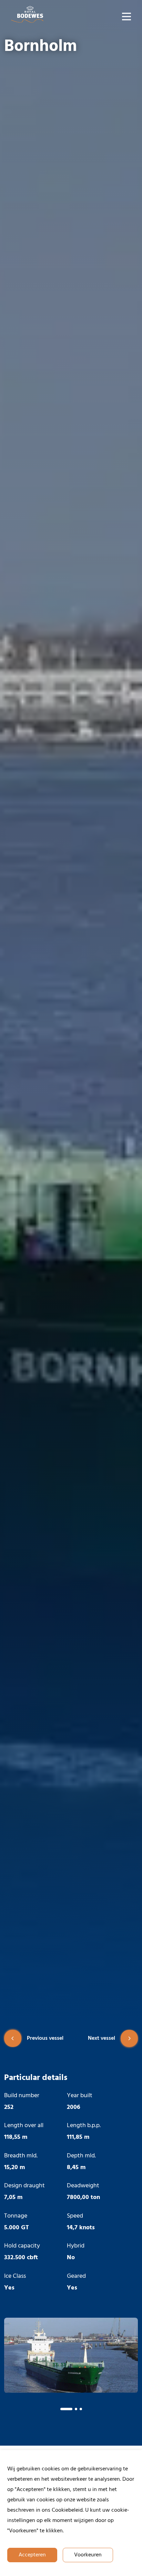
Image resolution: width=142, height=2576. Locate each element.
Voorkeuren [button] (88, 2555)
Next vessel (102, 2038)
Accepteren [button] (32, 2555)
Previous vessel (45, 2038)
